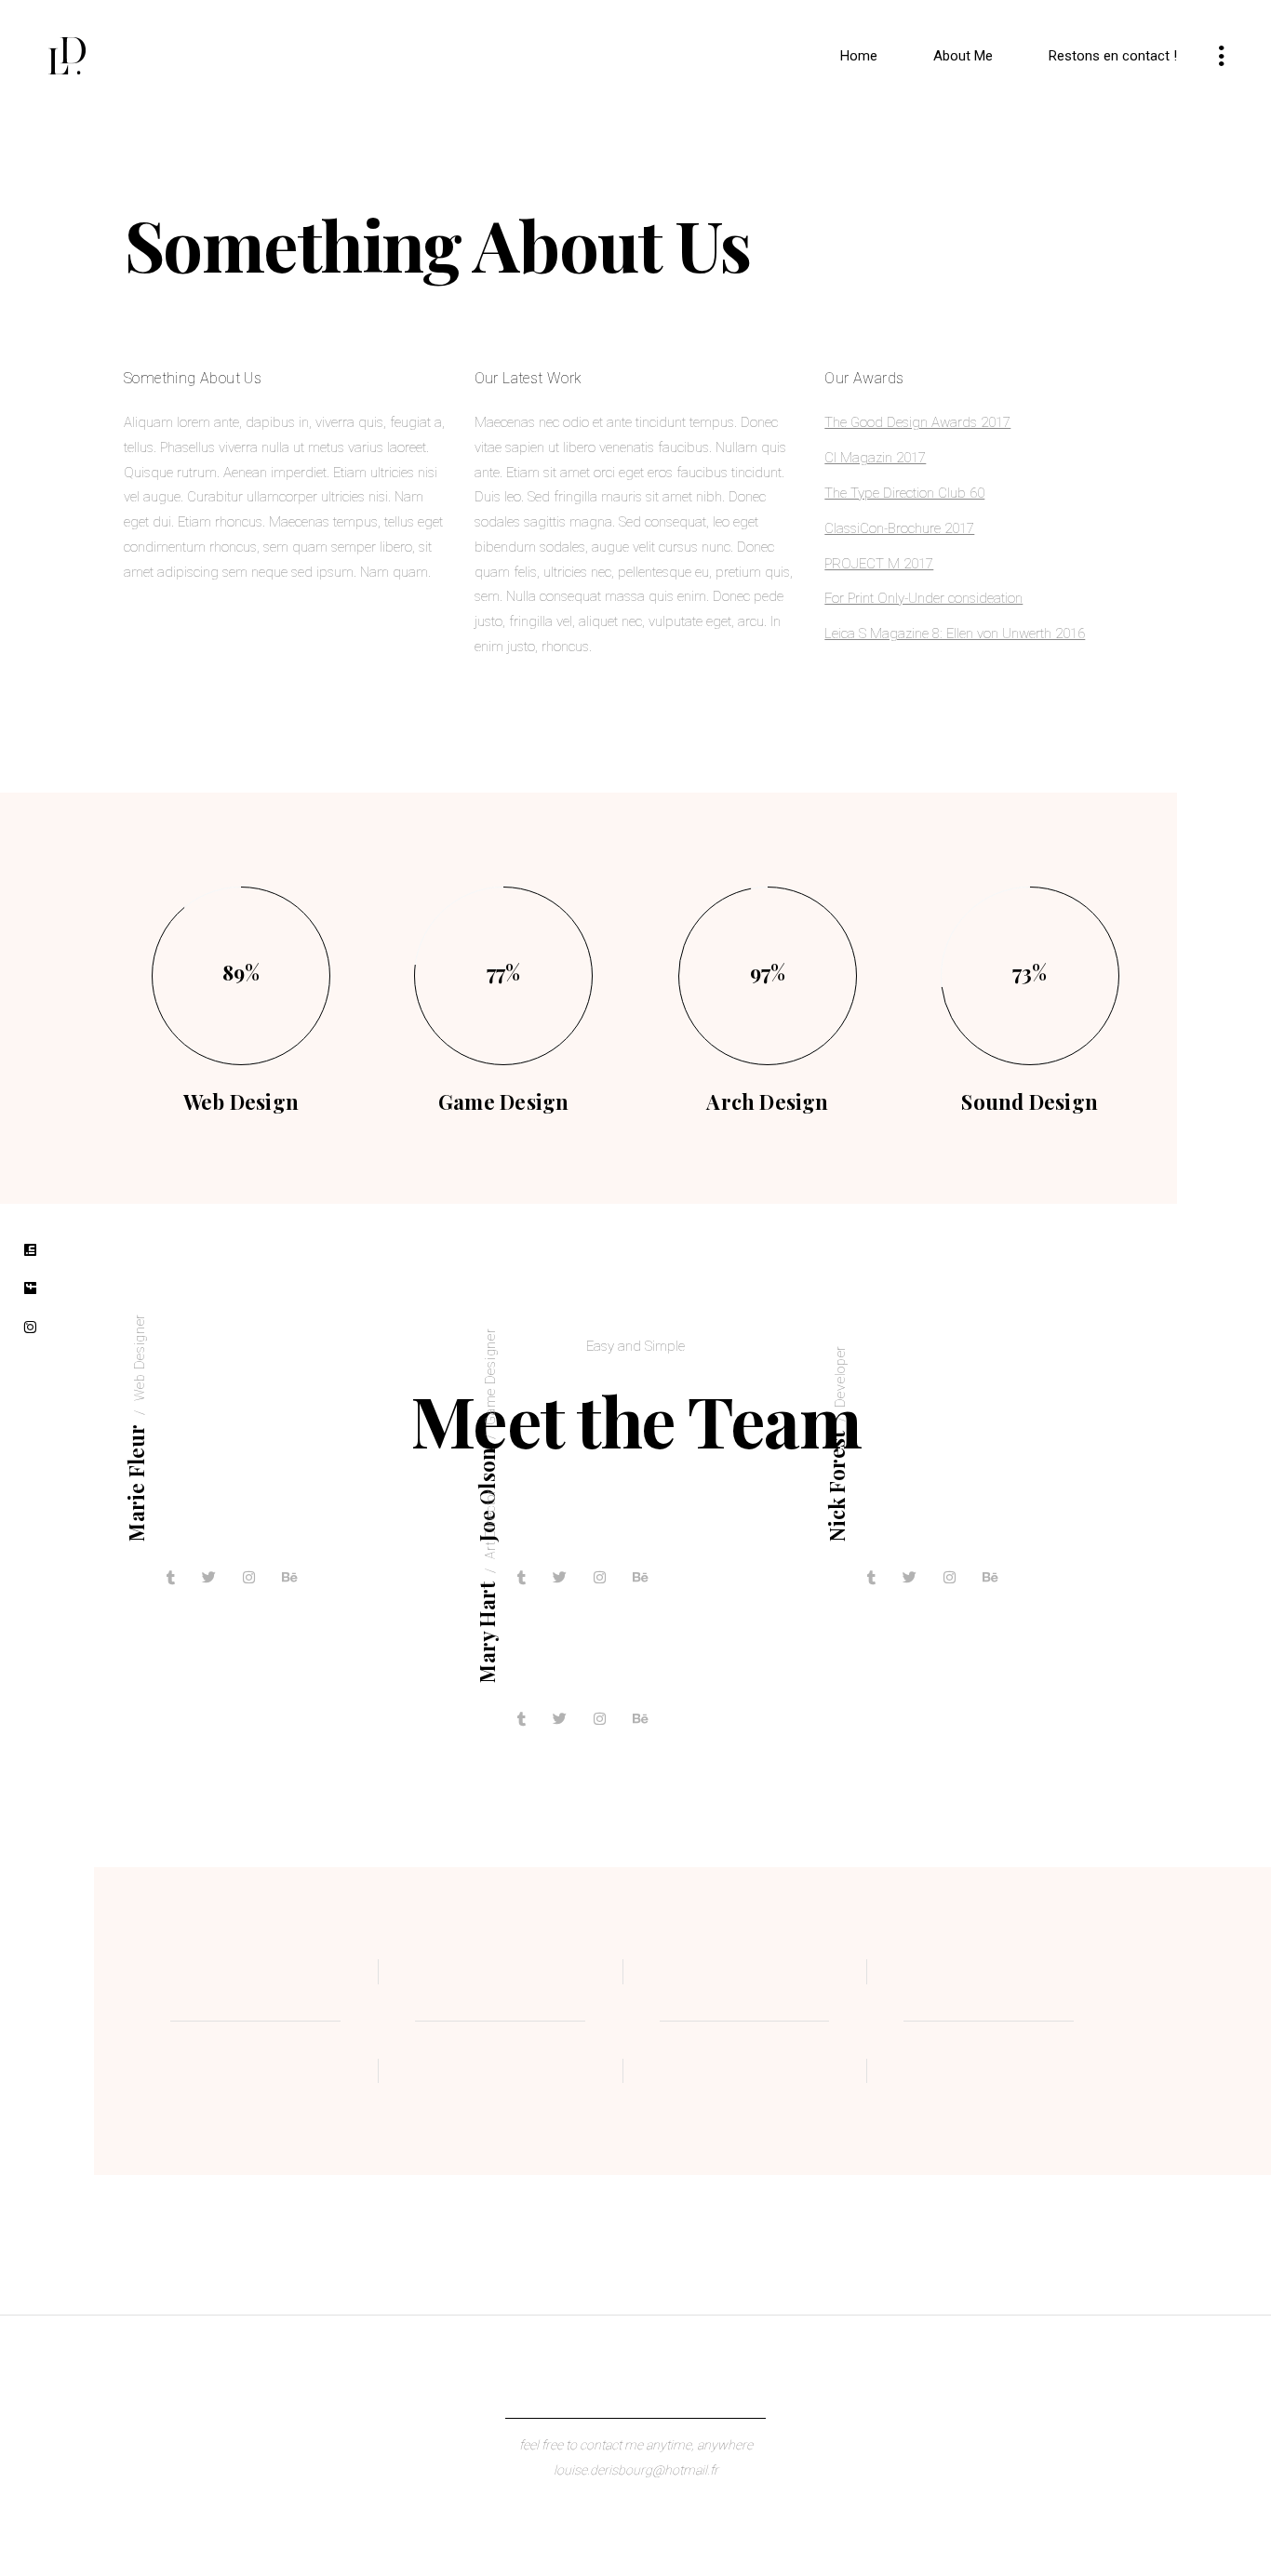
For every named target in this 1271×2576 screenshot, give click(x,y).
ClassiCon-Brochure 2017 (899, 528)
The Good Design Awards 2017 (917, 422)
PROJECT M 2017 (879, 564)
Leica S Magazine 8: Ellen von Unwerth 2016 (955, 634)
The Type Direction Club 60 (904, 493)
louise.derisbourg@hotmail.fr (636, 2470)
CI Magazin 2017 (875, 458)
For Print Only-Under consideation (923, 598)
